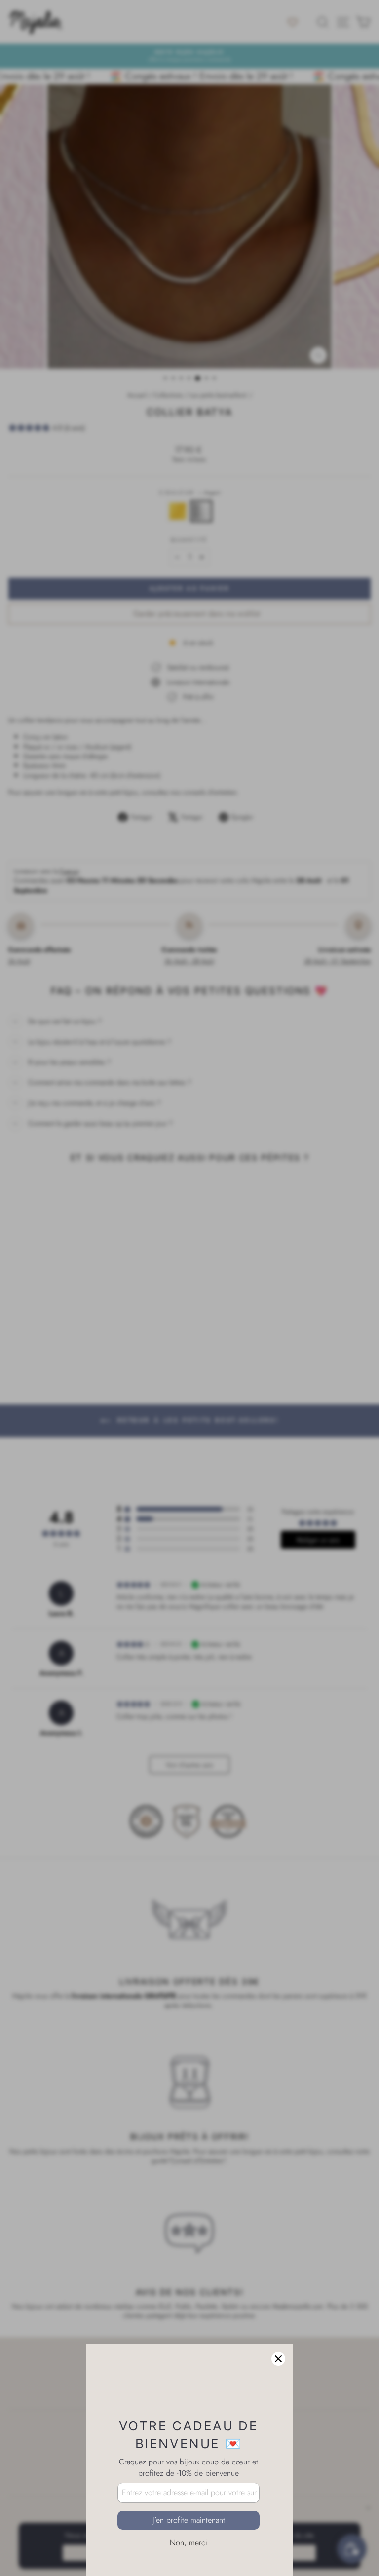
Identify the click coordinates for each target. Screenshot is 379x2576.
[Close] (278, 2310)
